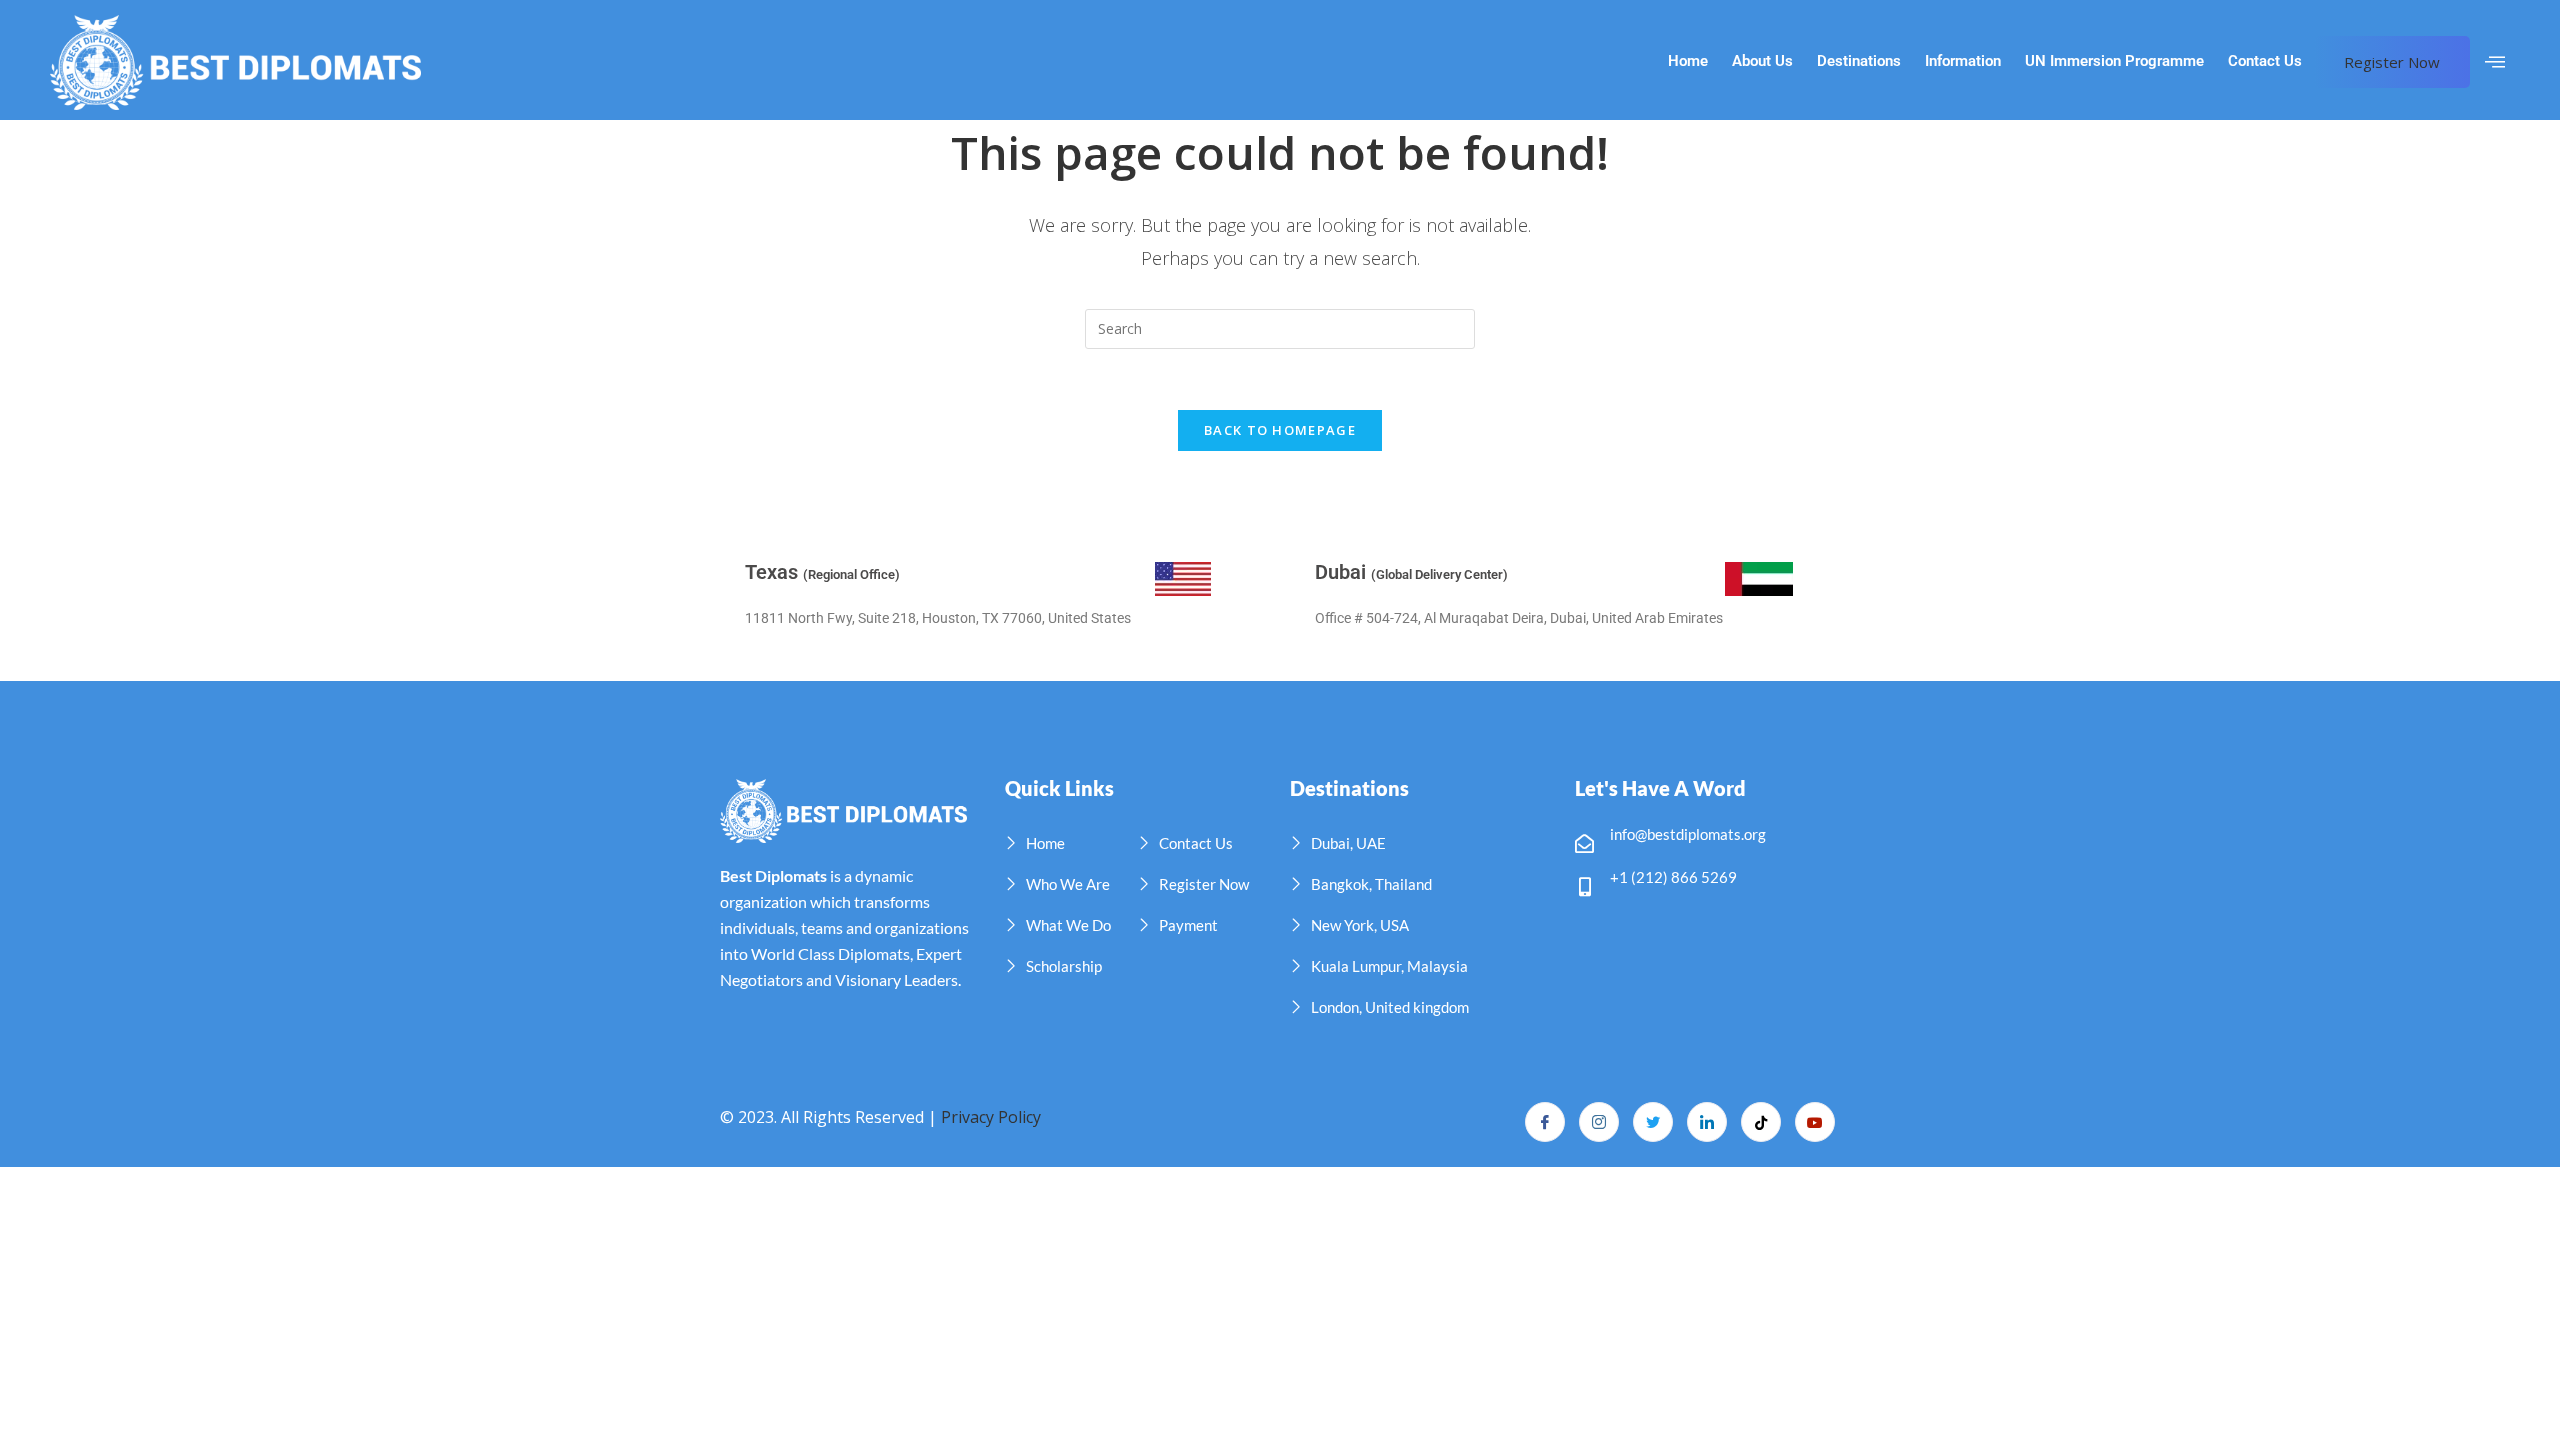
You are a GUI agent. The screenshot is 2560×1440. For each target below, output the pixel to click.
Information (1963, 61)
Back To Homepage (1280, 430)
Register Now (2392, 62)
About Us (1762, 61)
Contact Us (2265, 61)
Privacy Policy (991, 1117)
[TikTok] (1761, 1122)
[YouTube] (1815, 1122)
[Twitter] (1653, 1122)
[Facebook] (1545, 1122)
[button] (2495, 62)
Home (1688, 61)
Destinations (1859, 61)
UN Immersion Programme (2114, 61)
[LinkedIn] (1707, 1122)
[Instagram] (1599, 1122)
